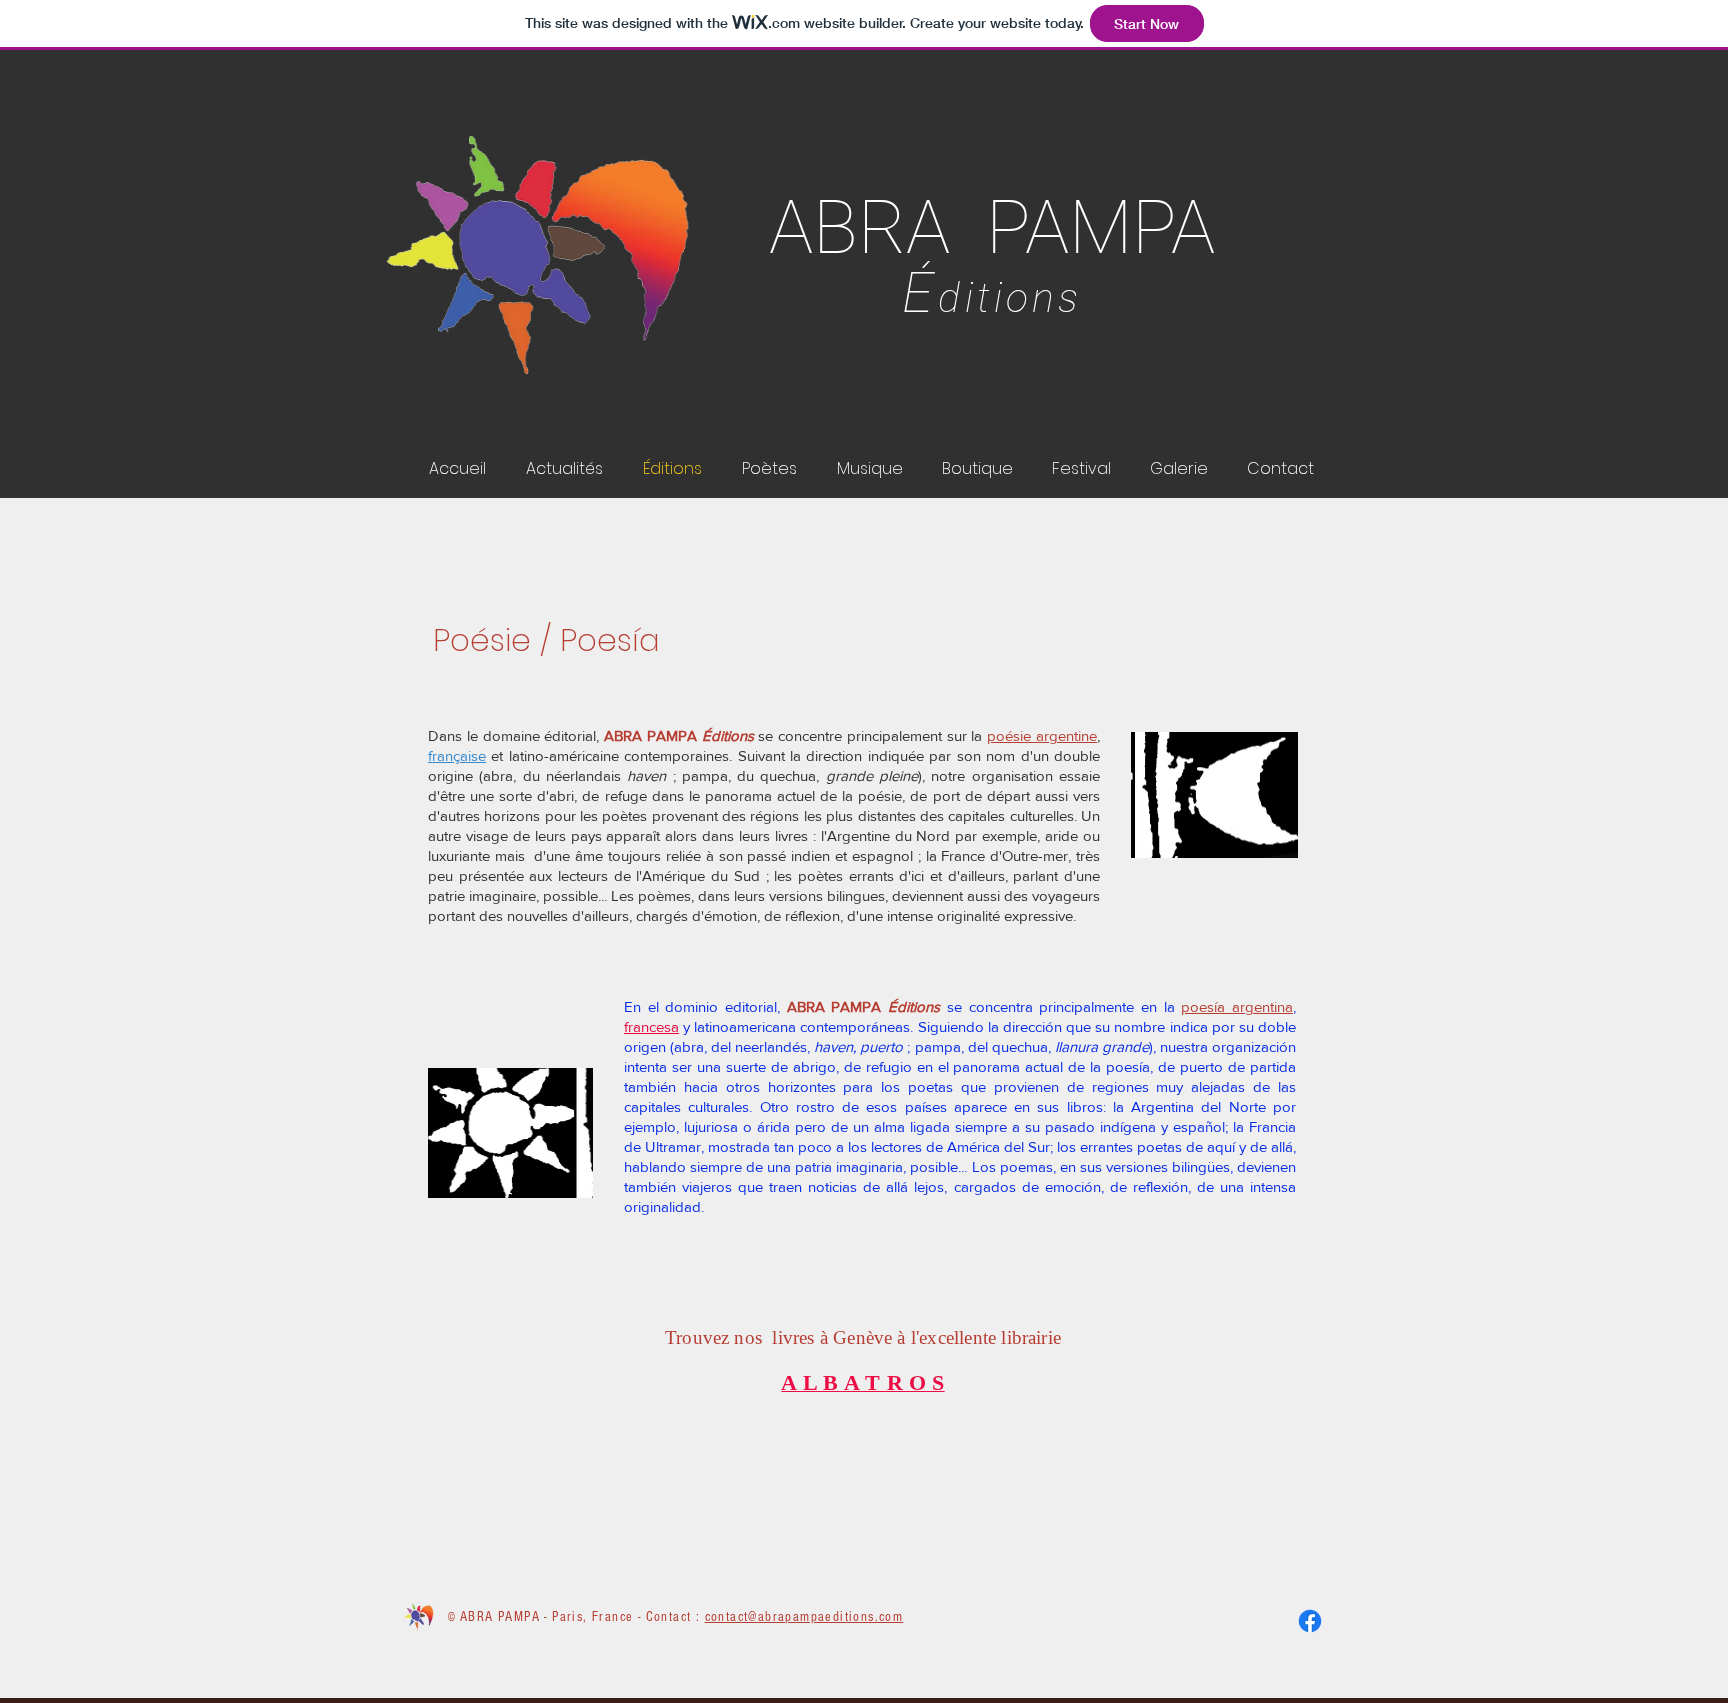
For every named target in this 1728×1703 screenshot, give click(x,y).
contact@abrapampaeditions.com (804, 1617)
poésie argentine (1042, 735)
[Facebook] (1310, 1621)
